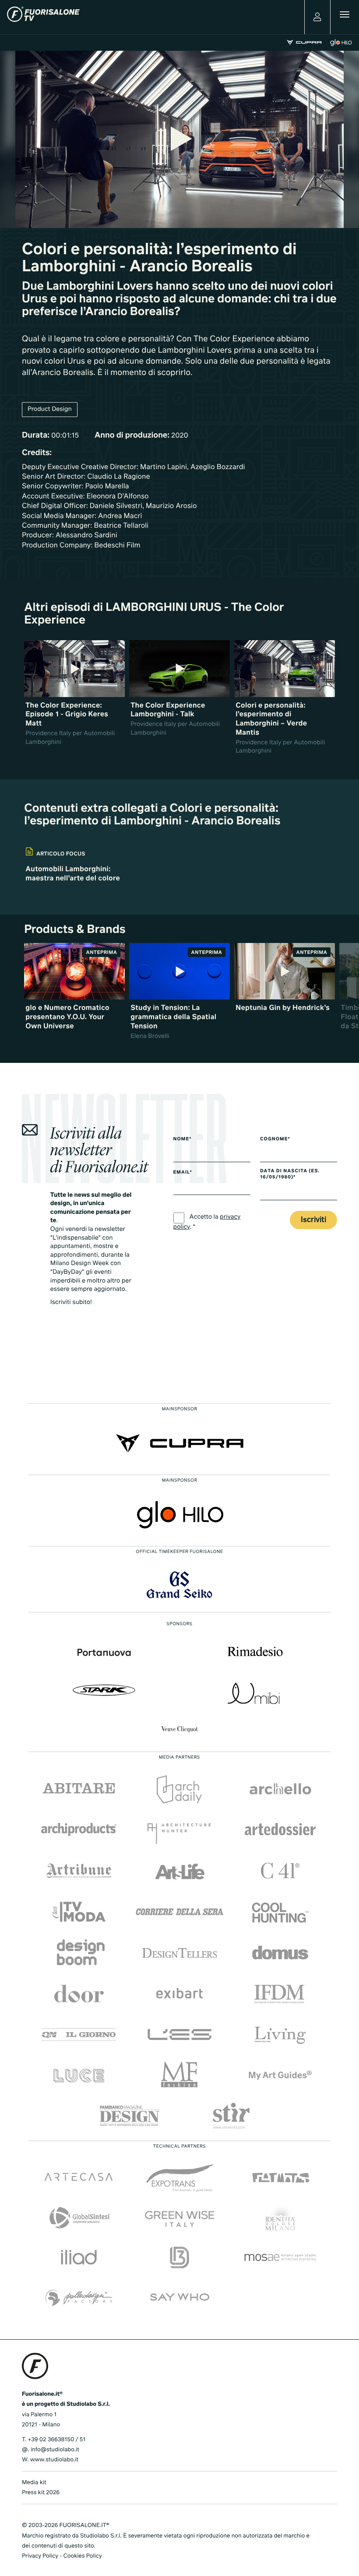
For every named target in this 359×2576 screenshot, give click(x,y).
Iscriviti (313, 1220)
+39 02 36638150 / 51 (56, 2440)
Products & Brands (75, 930)
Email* (183, 1173)
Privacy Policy (40, 2556)
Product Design (50, 410)
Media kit (34, 2483)
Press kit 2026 (41, 2493)
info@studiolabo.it (55, 2450)
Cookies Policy (82, 2556)
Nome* (183, 1139)
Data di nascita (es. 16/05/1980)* (290, 1175)
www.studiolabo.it (54, 2460)
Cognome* (275, 1139)
